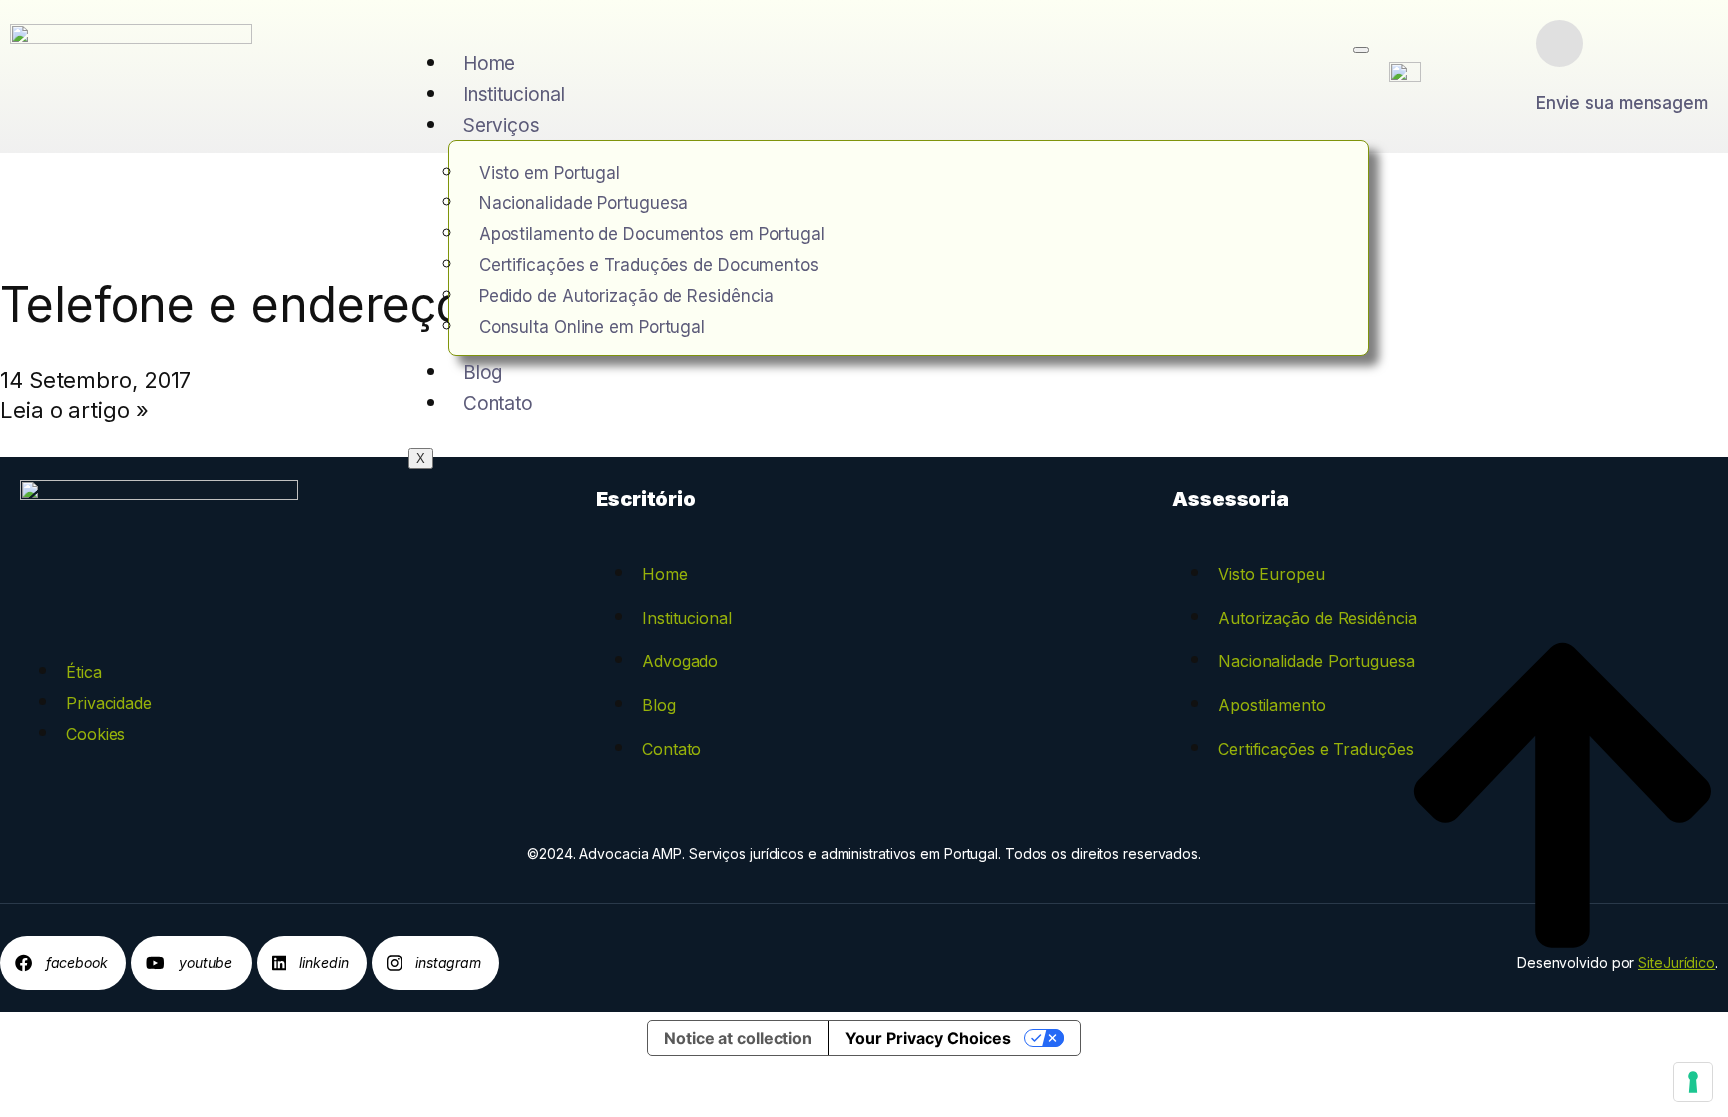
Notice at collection (738, 1038)
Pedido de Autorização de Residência (627, 296)
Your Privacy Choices (928, 1038)
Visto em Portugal (549, 173)
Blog (483, 372)
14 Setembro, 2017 (95, 380)
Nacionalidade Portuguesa (584, 203)
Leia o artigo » (74, 410)
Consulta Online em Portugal (592, 327)
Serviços (501, 125)
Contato (498, 403)
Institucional (514, 94)
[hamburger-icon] (1361, 50)
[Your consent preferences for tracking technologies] (1693, 1082)
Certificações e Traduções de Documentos (649, 265)
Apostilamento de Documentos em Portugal (652, 234)
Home (489, 63)
